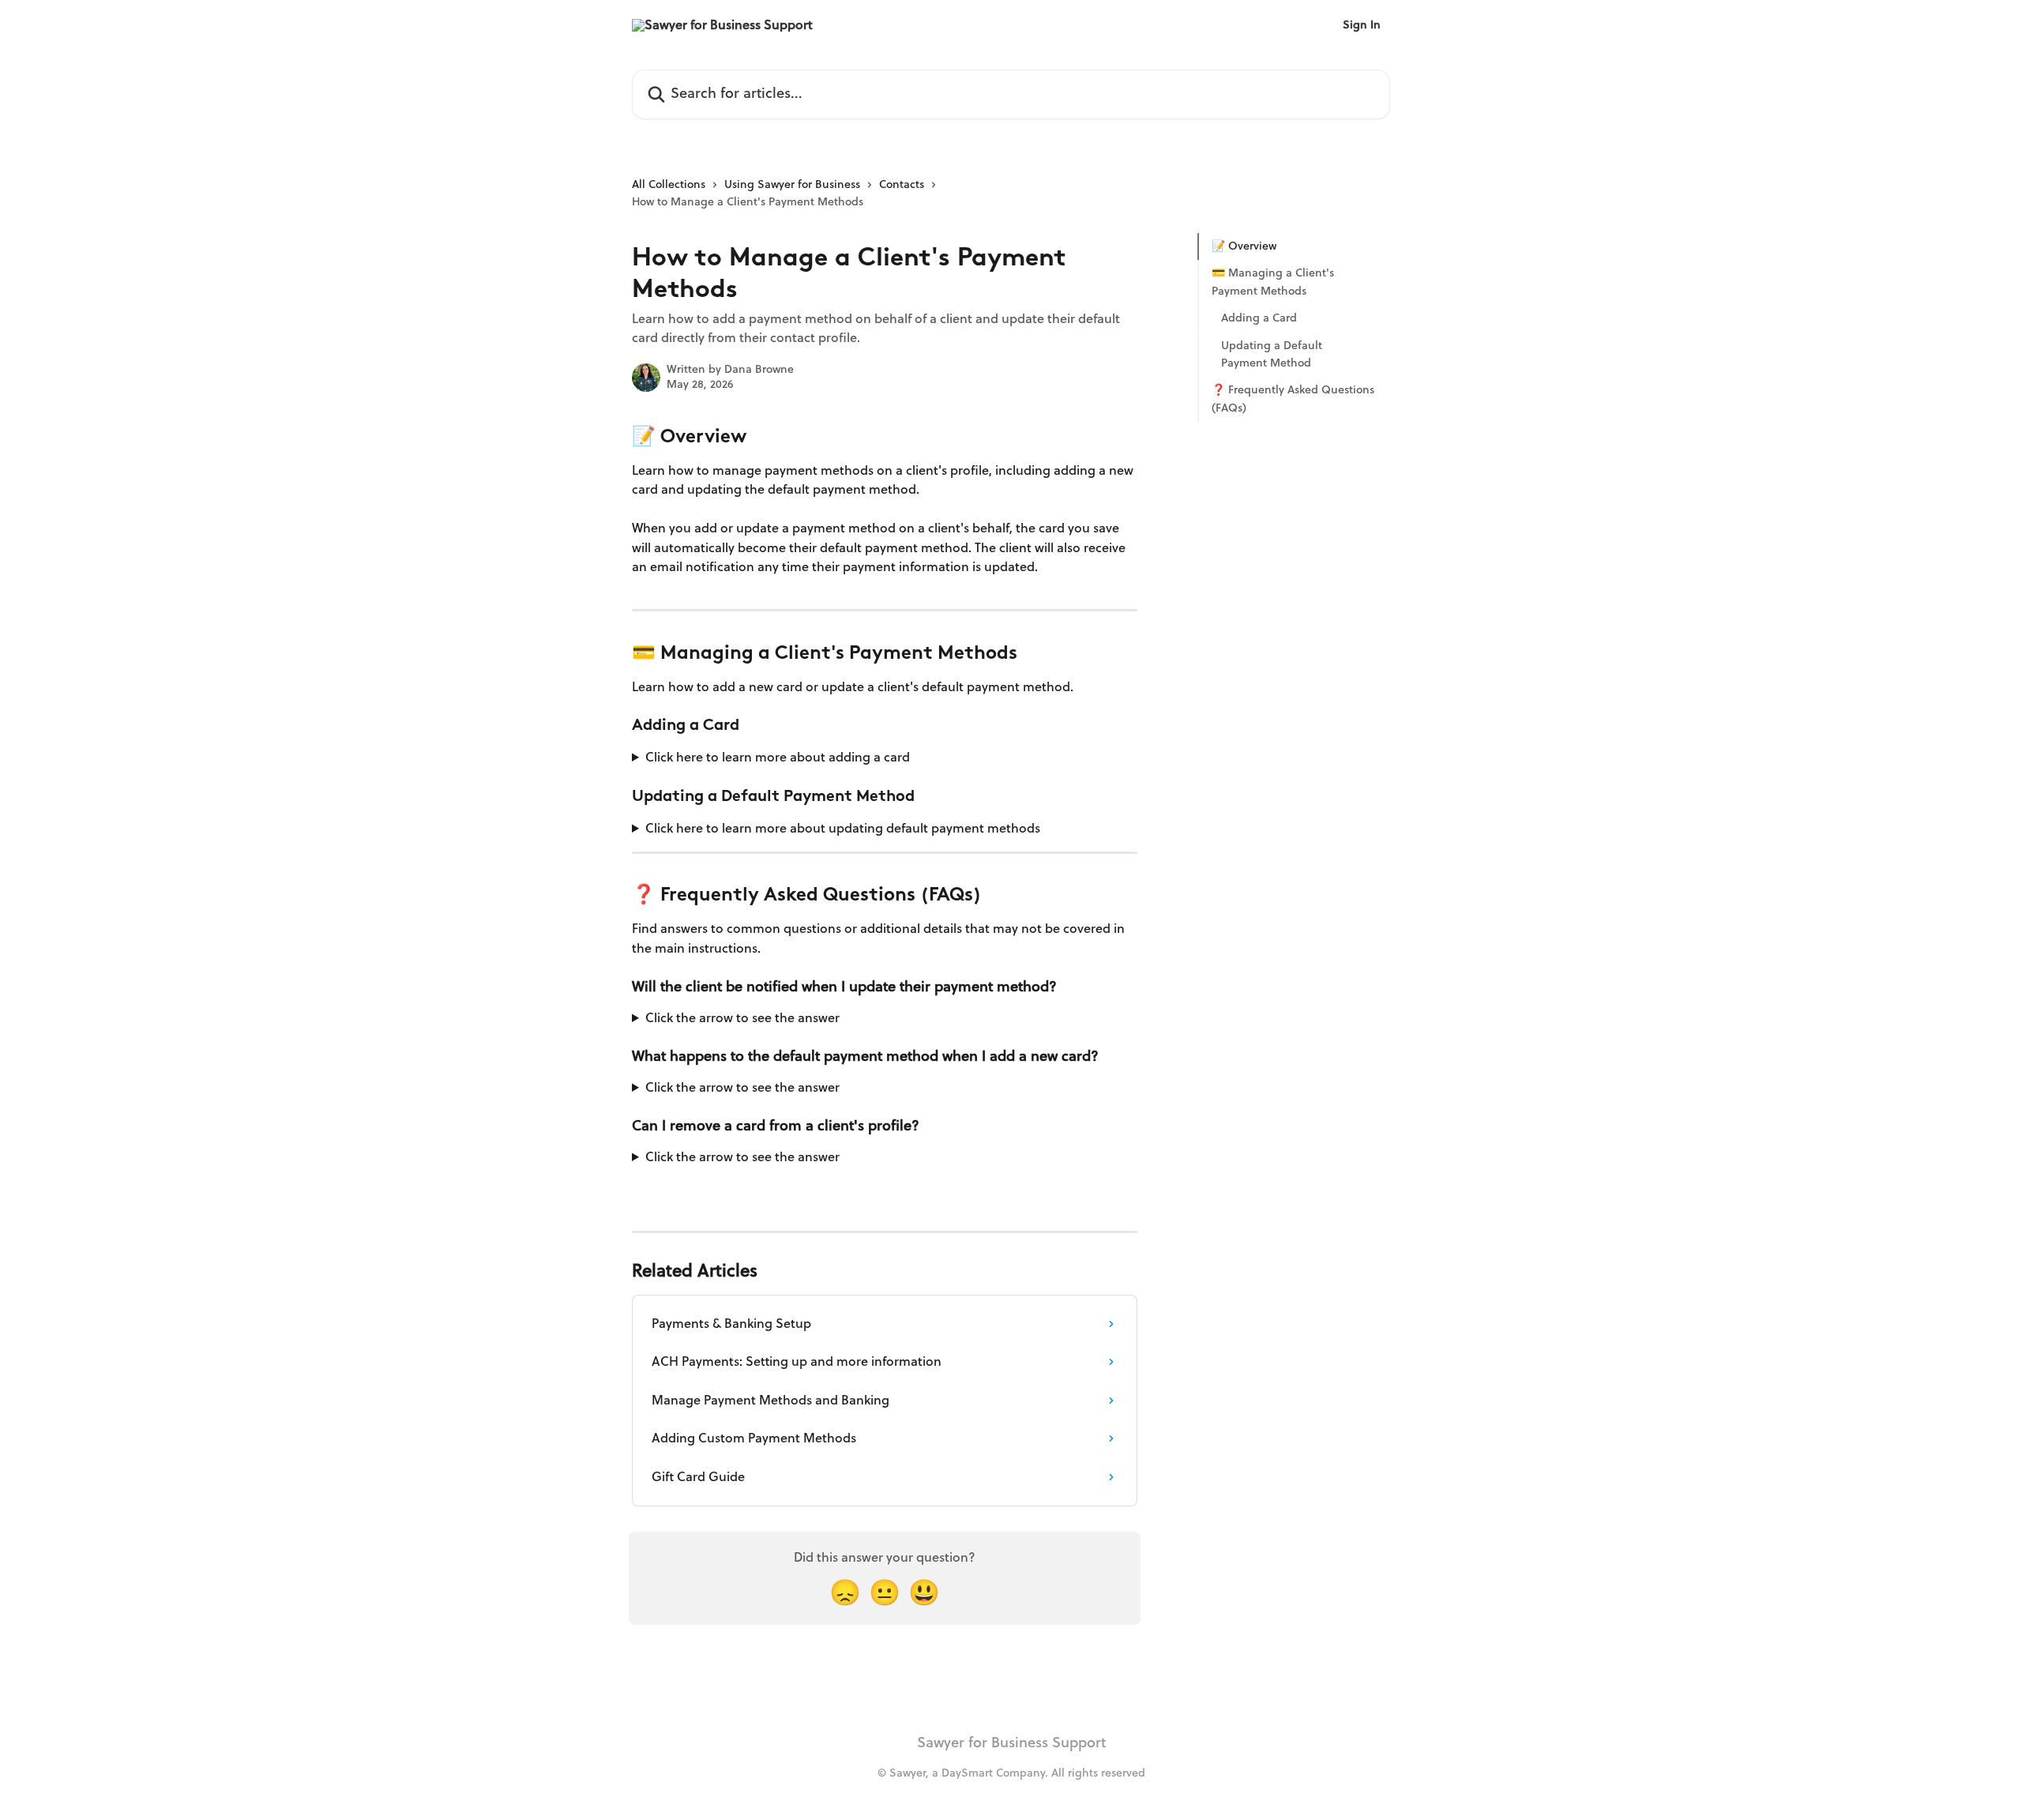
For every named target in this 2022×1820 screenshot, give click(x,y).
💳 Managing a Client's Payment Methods (1273, 282)
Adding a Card (1259, 318)
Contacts (902, 184)
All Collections (669, 184)
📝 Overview (1244, 246)
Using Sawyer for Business (792, 184)
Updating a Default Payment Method (1272, 353)
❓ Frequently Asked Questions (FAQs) (1293, 399)
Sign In (1362, 25)
